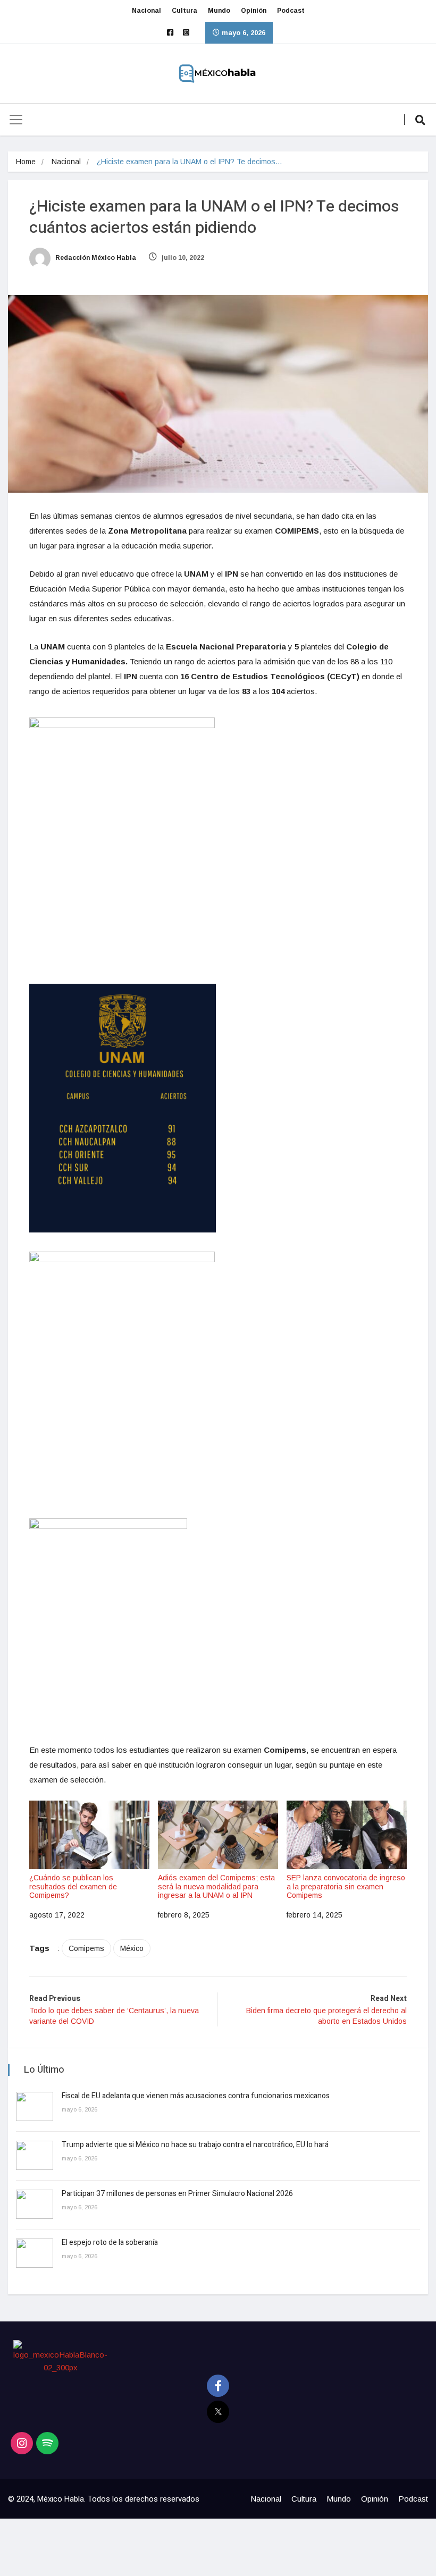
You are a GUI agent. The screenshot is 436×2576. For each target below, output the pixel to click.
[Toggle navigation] (16, 120)
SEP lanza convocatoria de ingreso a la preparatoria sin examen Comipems (346, 1887)
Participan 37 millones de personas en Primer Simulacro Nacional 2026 (178, 2194)
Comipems (86, 1948)
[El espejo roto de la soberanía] (35, 2253)
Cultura (185, 11)
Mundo (219, 11)
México (132, 1948)
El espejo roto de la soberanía (111, 2243)
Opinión (254, 11)
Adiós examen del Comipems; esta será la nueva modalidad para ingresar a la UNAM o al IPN (216, 1887)
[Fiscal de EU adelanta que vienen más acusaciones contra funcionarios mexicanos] (35, 2106)
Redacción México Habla (95, 258)
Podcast (291, 11)
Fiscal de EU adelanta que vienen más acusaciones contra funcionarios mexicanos (196, 2096)
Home (26, 162)
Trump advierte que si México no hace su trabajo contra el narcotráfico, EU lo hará (195, 2145)
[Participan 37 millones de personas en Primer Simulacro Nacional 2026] (35, 2204)
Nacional (146, 11)
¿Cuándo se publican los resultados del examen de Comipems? (73, 1887)
